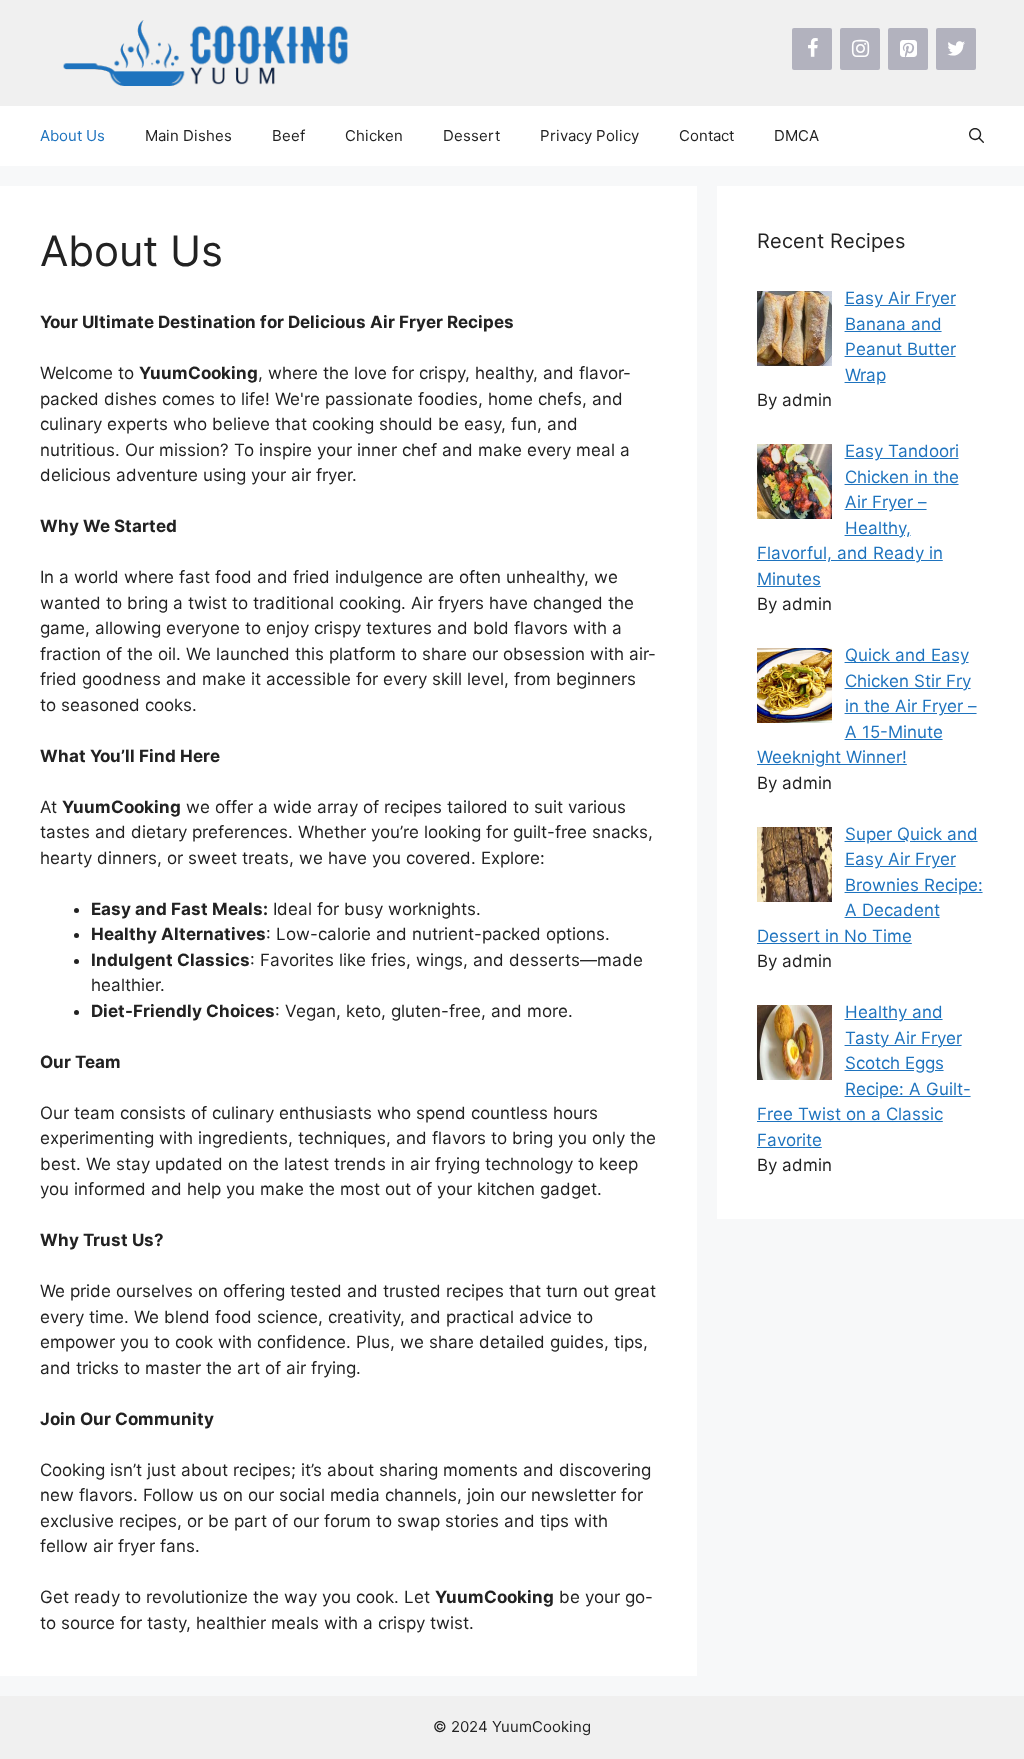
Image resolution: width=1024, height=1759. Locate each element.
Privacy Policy (589, 135)
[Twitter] (956, 49)
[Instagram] (860, 49)
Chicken (374, 135)
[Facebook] (812, 49)
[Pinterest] (908, 49)
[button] (976, 136)
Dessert (471, 135)
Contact (706, 135)
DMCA (796, 135)
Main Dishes (188, 135)
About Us (72, 135)
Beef (288, 135)
